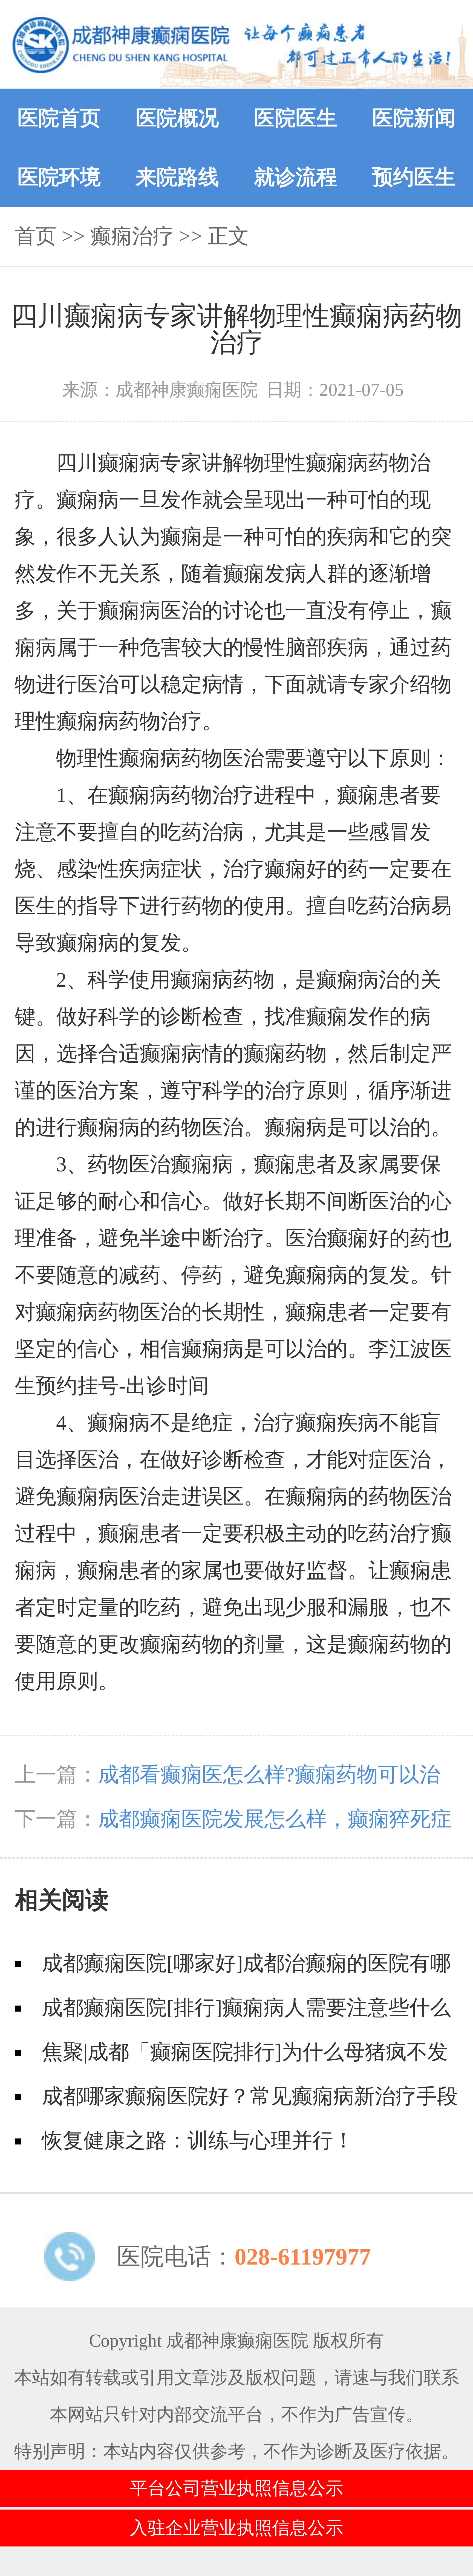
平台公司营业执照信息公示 (236, 2488)
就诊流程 (296, 177)
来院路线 (177, 177)
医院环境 (59, 177)
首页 (36, 236)
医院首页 (59, 118)
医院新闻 (414, 118)
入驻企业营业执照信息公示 (236, 2528)
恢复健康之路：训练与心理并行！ (198, 2141)
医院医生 (296, 118)
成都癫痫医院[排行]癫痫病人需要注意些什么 (246, 2008)
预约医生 (414, 177)
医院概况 (177, 118)
